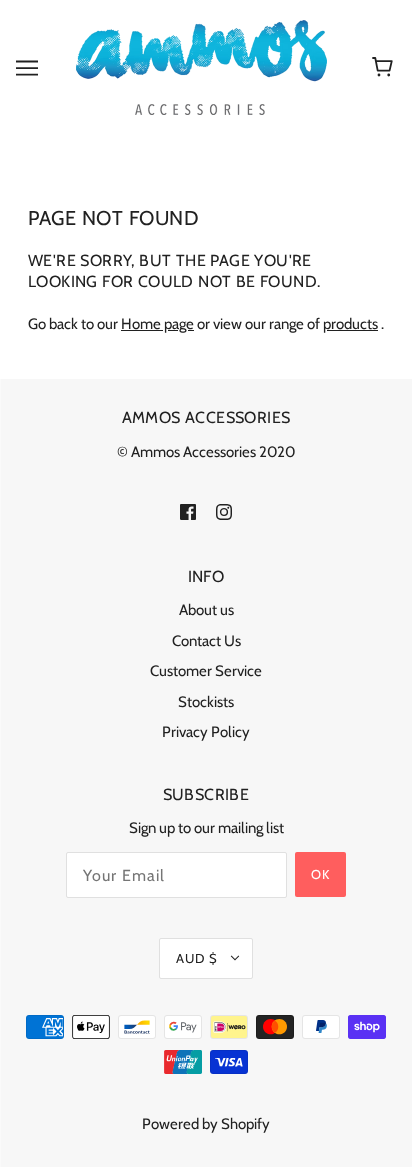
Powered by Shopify (206, 1124)
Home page (157, 324)
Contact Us (206, 641)
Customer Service (206, 671)
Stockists (206, 702)
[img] (188, 510)
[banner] (201, 66)
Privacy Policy (206, 732)
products (350, 324)
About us (206, 610)
